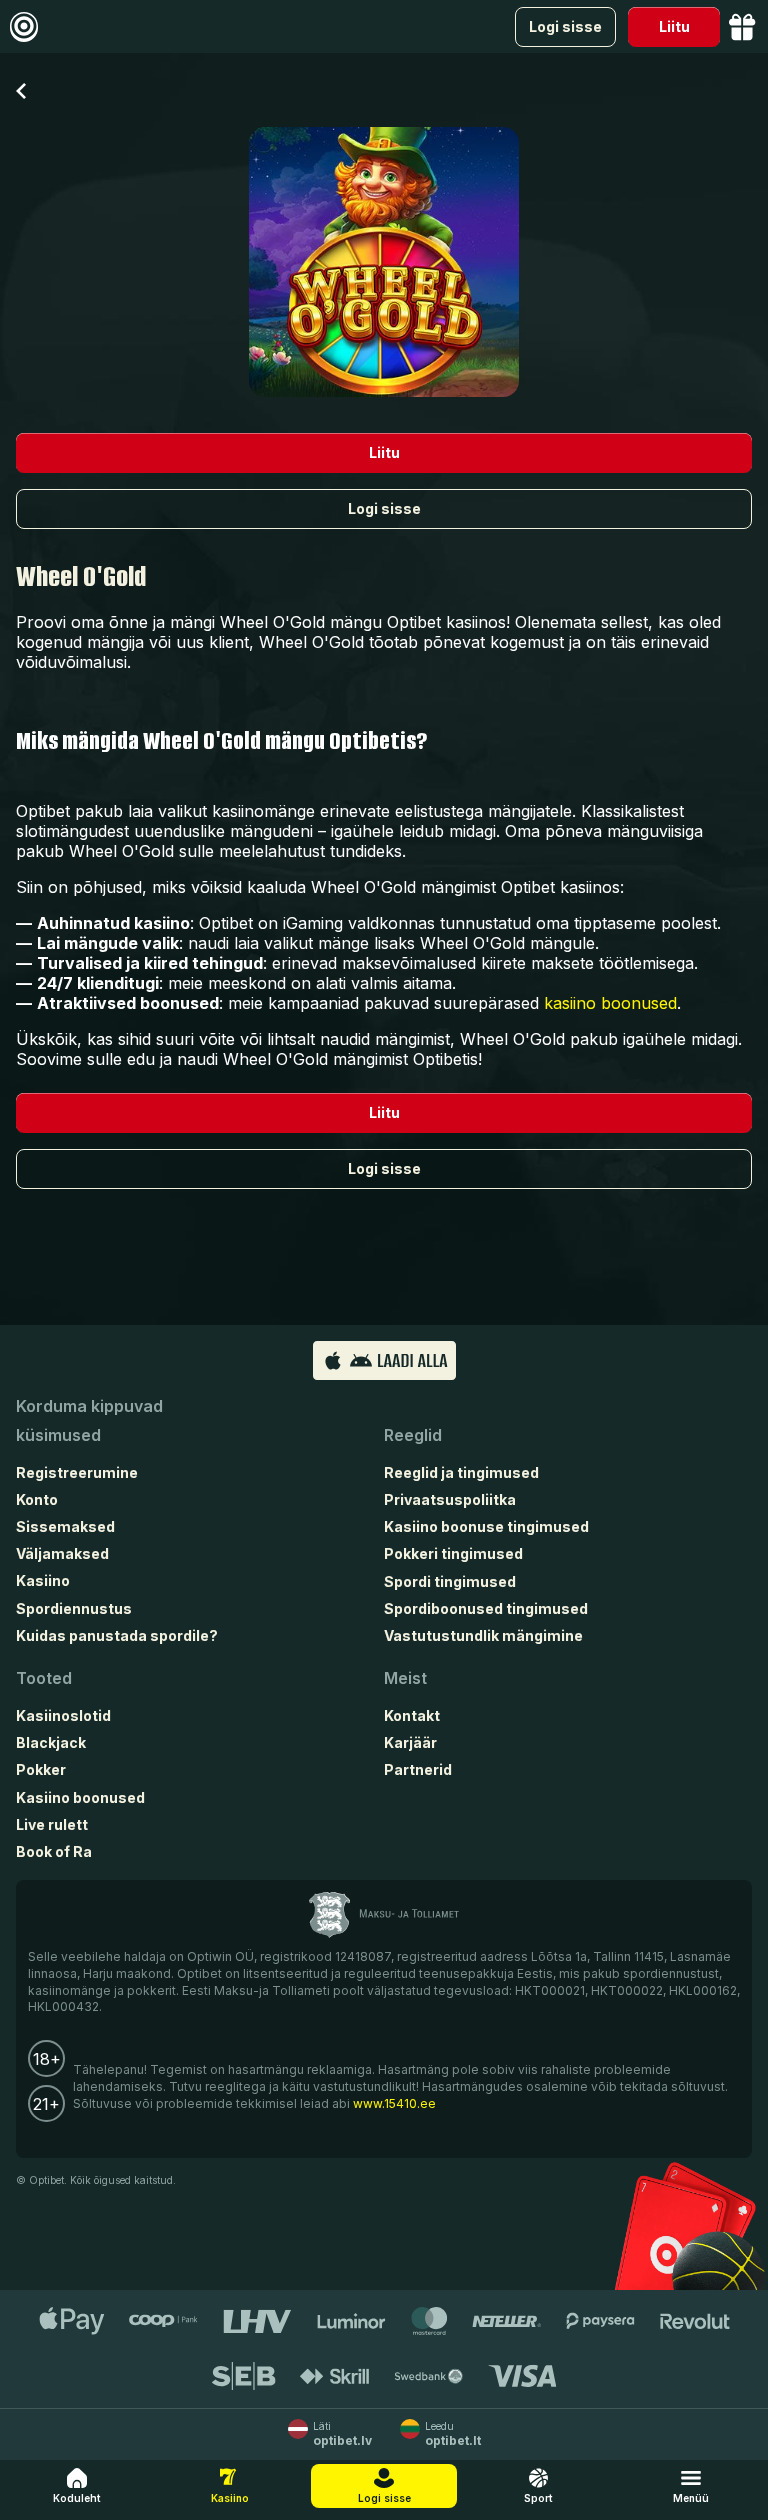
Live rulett (52, 1824)
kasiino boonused (610, 1003)
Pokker (41, 1769)
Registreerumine (77, 1472)
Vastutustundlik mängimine (483, 1635)
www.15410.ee (394, 2103)
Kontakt (412, 1715)
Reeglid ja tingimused (461, 1472)
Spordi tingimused (450, 1581)
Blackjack (51, 1742)
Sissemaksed (65, 1526)
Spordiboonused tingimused (486, 1608)
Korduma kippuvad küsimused (89, 1420)
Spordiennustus (74, 1608)
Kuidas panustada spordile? (117, 1635)
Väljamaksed (62, 1553)
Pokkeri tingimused (453, 1553)
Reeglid (413, 1435)
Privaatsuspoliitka (450, 1499)
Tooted (44, 1678)
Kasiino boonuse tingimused (486, 1526)
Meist (405, 1678)
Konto (37, 1499)
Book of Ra (54, 1851)
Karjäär (410, 1742)
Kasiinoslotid (63, 1715)
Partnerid (418, 1769)
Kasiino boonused (80, 1797)
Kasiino (43, 1580)
